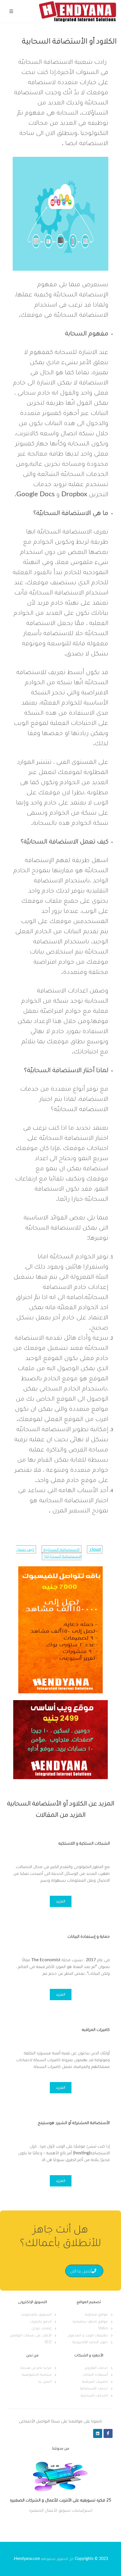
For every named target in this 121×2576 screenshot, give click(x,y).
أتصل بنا (45, 2382)
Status (103, 2328)
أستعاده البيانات (95, 2375)
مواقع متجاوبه (96, 2314)
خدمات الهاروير (96, 2368)
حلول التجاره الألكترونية (90, 2342)
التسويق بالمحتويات (36, 2314)
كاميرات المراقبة (95, 2382)
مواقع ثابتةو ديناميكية (90, 2322)
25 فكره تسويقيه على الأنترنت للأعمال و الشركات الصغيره (60, 2501)
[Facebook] (108, 2433)
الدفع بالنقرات (41, 2322)
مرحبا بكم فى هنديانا (36, 2368)
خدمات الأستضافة (94, 2388)
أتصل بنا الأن (81, 2271)
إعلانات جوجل (42, 2328)
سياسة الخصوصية (37, 2375)
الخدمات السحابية (94, 2395)
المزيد (61, 1901)
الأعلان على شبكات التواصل (31, 2335)
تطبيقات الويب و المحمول (88, 2335)
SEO (48, 2342)
